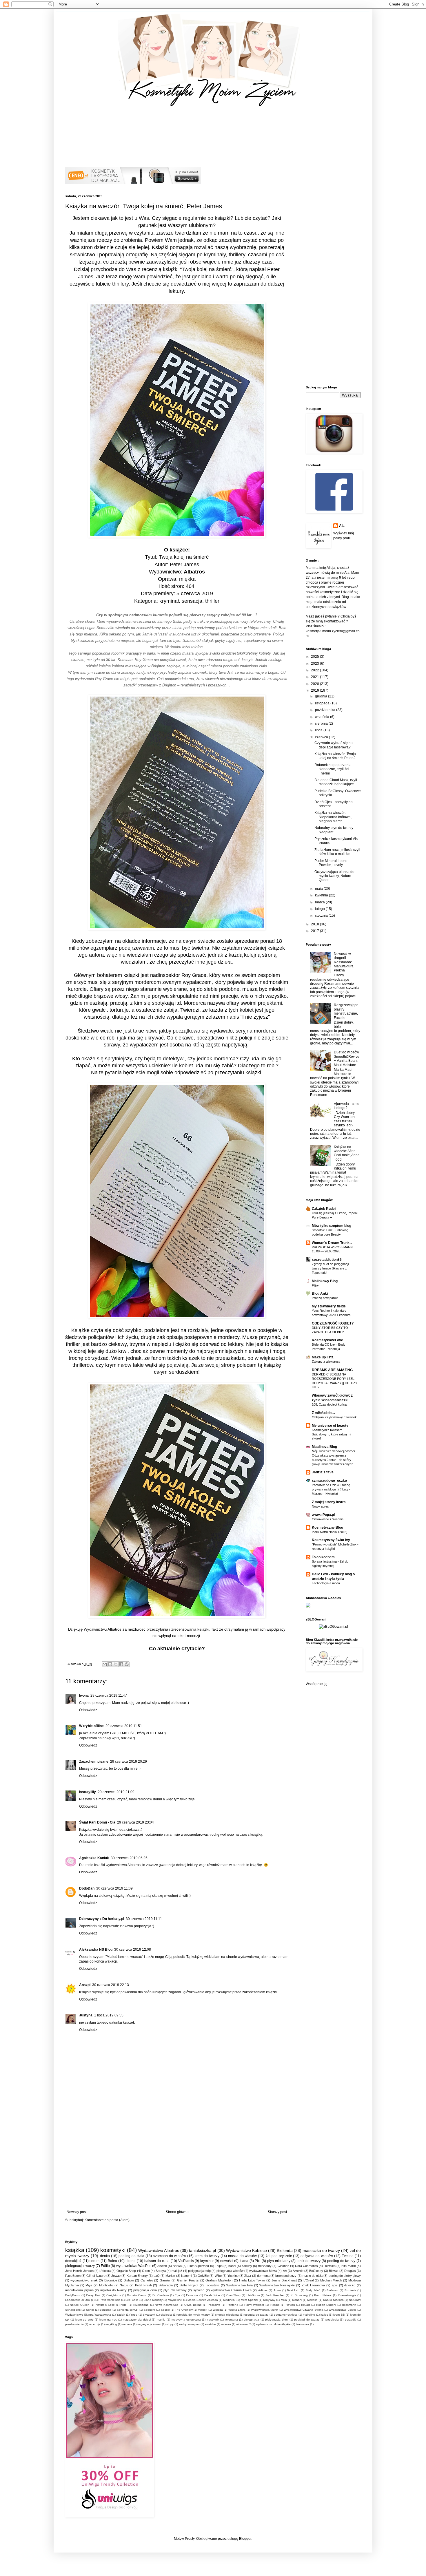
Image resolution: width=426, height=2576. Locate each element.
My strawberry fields (329, 1306)
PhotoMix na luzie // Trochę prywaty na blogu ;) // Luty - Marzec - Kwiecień (331, 1489)
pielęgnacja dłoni (277, 2320)
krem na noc (108, 2320)
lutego (320, 909)
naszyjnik (213, 2320)
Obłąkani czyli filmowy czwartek (334, 1417)
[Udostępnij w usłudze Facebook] (121, 1664)
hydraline (309, 2315)
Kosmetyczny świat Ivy (331, 1540)
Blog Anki (320, 1294)
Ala (342, 526)
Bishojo (129, 2280)
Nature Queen (80, 2305)
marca (320, 902)
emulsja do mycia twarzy (194, 2315)
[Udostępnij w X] (116, 1664)
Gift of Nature (96, 2276)
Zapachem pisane (94, 1762)
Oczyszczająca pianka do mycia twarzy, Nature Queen (334, 876)
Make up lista (323, 1357)
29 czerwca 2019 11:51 (124, 1726)
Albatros (194, 572)
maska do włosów (242, 2256)
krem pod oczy (286, 2276)
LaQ (157, 2276)
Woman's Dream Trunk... (332, 1243)
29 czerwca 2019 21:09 (116, 1792)
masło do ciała (313, 2276)
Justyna (86, 2015)
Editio (105, 2266)
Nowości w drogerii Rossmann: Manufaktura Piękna (344, 962)
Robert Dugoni (326, 2305)
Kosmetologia (347, 2295)
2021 (315, 677)
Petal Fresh (143, 2285)
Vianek (203, 2310)
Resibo (275, 2305)
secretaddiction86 (327, 1260)
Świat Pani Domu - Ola (97, 1822)
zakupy (247, 2266)
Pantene (232, 2305)
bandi (232, 2266)
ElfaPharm (349, 2266)
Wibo (218, 2276)
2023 (315, 664)
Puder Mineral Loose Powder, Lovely (331, 863)
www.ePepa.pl (323, 1515)
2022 (315, 670)
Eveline (348, 2256)
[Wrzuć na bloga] (110, 1664)
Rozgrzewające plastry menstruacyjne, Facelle (346, 1011)
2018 (315, 924)
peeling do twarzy (341, 2261)
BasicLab (293, 2290)
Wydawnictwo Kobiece (246, 2250)
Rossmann (349, 2305)
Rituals (306, 2305)
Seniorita (105, 2310)
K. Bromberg (299, 2295)
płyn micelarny (279, 2261)
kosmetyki (113, 2250)
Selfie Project (189, 2285)
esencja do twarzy (256, 2315)
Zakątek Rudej (324, 1209)
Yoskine (233, 2276)
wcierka (226, 2324)
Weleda (218, 2310)
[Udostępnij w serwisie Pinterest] (127, 1664)
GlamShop (233, 2295)
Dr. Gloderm (161, 2295)
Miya (89, 2285)
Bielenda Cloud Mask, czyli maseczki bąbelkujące (336, 782)
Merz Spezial (249, 2300)
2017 (315, 931)
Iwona (84, 1696)
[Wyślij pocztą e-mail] (105, 1664)
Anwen (162, 2266)
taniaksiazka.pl (202, 2250)
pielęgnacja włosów (230, 2271)
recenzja (95, 2324)
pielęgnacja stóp (199, 2271)
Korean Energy (137, 2276)
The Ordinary (184, 2310)
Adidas (263, 2290)
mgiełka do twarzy (113, 2290)
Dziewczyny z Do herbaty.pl (102, 1919)
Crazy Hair (93, 2295)
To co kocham (323, 1557)
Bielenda (285, 2250)
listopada (323, 703)
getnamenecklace (286, 2315)
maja (319, 889)
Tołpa (219, 2266)
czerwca (322, 737)
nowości (227, 2261)
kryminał (207, 2261)
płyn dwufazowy (175, 2290)
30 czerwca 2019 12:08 (133, 1950)
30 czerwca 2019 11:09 (114, 1888)
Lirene (131, 2261)
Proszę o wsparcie (325, 1298)
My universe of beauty (330, 1426)
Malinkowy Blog (325, 1281)
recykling (111, 2324)
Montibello (106, 2285)
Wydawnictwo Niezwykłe (277, 2285)
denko (105, 2256)
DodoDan (87, 1888)
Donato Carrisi (137, 2295)
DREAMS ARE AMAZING (332, 1370)
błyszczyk (149, 2315)
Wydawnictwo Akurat (265, 2310)
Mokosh (312, 2300)
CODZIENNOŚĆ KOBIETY (333, 1323)
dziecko (350, 2285)
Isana (244, 2261)
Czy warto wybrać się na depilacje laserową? (334, 745)
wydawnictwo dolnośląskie (273, 2324)
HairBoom (253, 2295)
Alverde (298, 2271)
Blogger (245, 2539)
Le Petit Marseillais (108, 2300)
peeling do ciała (131, 2256)
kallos (324, 2315)
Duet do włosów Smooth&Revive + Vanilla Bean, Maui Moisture (347, 1058)
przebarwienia (74, 2324)
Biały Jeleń (313, 2290)
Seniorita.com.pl (128, 2310)
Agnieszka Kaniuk (94, 1858)
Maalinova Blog (324, 1447)
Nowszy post (77, 2212)
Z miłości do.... (323, 1413)
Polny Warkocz (254, 2305)
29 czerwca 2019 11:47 (109, 1696)
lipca (319, 730)
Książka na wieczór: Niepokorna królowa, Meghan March (333, 817)
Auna (277, 2290)
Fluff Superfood (198, 2266)
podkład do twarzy (307, 2320)
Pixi (258, 2261)
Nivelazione (141, 2305)
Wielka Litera (237, 2310)
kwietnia (322, 895)
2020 (315, 684)
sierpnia (322, 724)
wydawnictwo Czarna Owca (231, 2290)
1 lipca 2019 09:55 (109, 2015)
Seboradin (166, 2285)
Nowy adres (320, 1506)
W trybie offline (91, 1726)
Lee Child (132, 2300)
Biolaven (332, 2290)
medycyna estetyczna (186, 2320)
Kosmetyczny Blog (327, 1528)
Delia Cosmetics (306, 2266)
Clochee (283, 2266)
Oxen (146, 2271)
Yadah (121, 2315)
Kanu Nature (323, 2295)
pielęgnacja (251, 2320)
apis (335, 2285)
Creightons (114, 2295)
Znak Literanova (313, 2285)
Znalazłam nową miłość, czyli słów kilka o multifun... (337, 852)
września (323, 717)
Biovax (334, 2271)
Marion (170, 2276)
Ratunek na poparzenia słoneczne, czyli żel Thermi (333, 769)
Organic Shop (126, 2271)
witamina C (243, 2324)
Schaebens (73, 2310)
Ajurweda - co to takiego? (347, 1106)
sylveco (199, 2290)
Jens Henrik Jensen (79, 2271)
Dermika (330, 2266)
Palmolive (214, 2305)
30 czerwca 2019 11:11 (144, 1919)
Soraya (161, 2271)
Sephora (150, 2310)
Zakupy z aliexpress (326, 1362)
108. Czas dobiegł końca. (330, 1404)
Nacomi (186, 2276)
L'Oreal (308, 2280)
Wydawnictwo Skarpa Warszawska (88, 2315)
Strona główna (177, 2212)
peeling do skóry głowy (345, 2276)
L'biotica (105, 2271)
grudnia (322, 696)
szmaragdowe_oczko (329, 1481)
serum (94, 2261)
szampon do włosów (170, 2256)
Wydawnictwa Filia (240, 2285)
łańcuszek (303, 2324)
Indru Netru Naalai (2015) (330, 1532)
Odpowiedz (88, 1710)
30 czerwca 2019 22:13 (111, 1985)
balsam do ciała (157, 2261)
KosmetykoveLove (327, 1340)
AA (285, 2271)
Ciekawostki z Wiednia (328, 1519)
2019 (315, 690)
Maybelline (175, 2300)
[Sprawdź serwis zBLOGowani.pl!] (333, 1627)
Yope (134, 2315)
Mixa (284, 2300)
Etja (177, 2295)
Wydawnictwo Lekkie (342, 2310)
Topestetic (212, 2285)
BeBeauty (265, 2266)
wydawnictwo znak (84, 2280)
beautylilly (88, 1792)
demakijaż (73, 2261)
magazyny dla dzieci (137, 2320)
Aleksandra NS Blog (96, 1950)
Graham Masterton (219, 2280)
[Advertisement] (177, 2162)
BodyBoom (73, 2295)
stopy (170, 2324)
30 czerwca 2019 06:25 (129, 1858)
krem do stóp (84, 2320)
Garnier (165, 2280)
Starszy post (277, 2212)
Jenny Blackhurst (284, 2280)
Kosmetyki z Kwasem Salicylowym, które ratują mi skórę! (331, 1434)
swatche (210, 2324)
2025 (315, 657)
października (326, 710)
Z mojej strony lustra (329, 1502)
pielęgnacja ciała (145, 2290)
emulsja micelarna (227, 2315)
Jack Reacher (275, 2295)
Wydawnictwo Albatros (159, 2250)
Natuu (124, 2285)
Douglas (350, 2271)
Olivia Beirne (193, 2305)
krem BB (339, 2315)
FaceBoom (73, 2276)
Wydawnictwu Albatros (103, 1629)
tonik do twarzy (309, 2261)
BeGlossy (316, 2271)
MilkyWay (269, 2300)
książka (75, 2250)
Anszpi (85, 1985)
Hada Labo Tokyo (252, 2280)
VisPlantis (186, 2261)
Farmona (192, 2295)
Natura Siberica (333, 2300)
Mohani (297, 2300)
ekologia (166, 2315)
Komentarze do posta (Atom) (107, 2220)
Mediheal (229, 2300)
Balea (112, 2261)
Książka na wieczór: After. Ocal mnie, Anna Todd (347, 1153)
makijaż (177, 2271)
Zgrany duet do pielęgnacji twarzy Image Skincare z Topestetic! (330, 1268)
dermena (263, 2276)
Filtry (315, 1285)
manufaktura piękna (79, 2290)
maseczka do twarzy (321, 2250)
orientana (232, 2320)
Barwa (177, 2266)
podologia (332, 2320)
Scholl (90, 2310)
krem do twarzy (207, 2256)
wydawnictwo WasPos (134, 2266)
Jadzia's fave (323, 1472)
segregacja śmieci (149, 2324)
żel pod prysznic (279, 2256)
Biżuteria (350, 2290)
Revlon (290, 2305)
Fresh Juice (212, 2295)
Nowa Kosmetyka (166, 2305)
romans (127, 2324)
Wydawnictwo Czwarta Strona (304, 2310)
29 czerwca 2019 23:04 (135, 1822)
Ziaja (248, 2276)
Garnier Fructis (188, 2280)
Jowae (116, 2276)
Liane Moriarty (153, 2300)
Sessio (165, 2310)
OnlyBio (203, 2276)
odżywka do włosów (317, 2256)
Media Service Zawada (203, 2300)
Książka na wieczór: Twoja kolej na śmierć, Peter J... (336, 756)
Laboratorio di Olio (78, 2300)
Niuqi (124, 2305)
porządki (351, 2320)
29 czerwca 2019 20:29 (129, 1762)
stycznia (322, 916)
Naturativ (355, 2300)
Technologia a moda (326, 1583)
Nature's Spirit (105, 2305)
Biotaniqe (111, 2280)
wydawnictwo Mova (263, 2271)
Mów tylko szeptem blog (332, 1226)
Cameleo (147, 2280)
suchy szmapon (189, 2324)
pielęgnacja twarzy (80, 2266)
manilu (161, 2320)
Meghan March (331, 2280)
